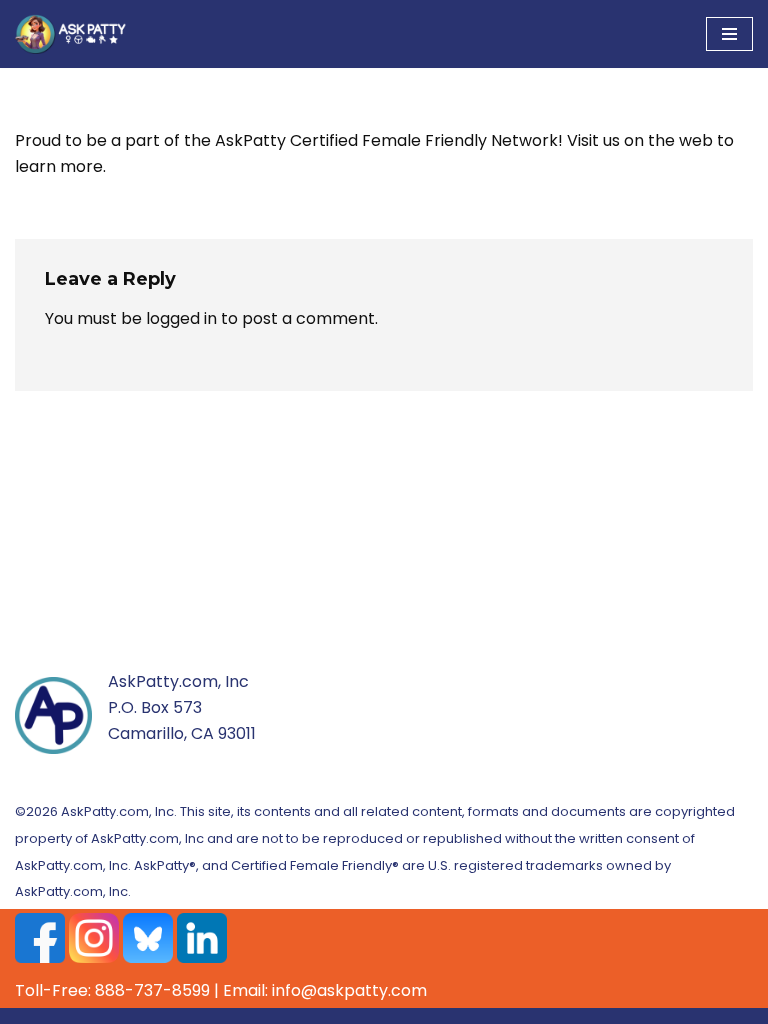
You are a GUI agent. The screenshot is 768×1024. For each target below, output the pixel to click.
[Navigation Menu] (729, 34)
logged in (181, 318)
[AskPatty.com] (75, 34)
